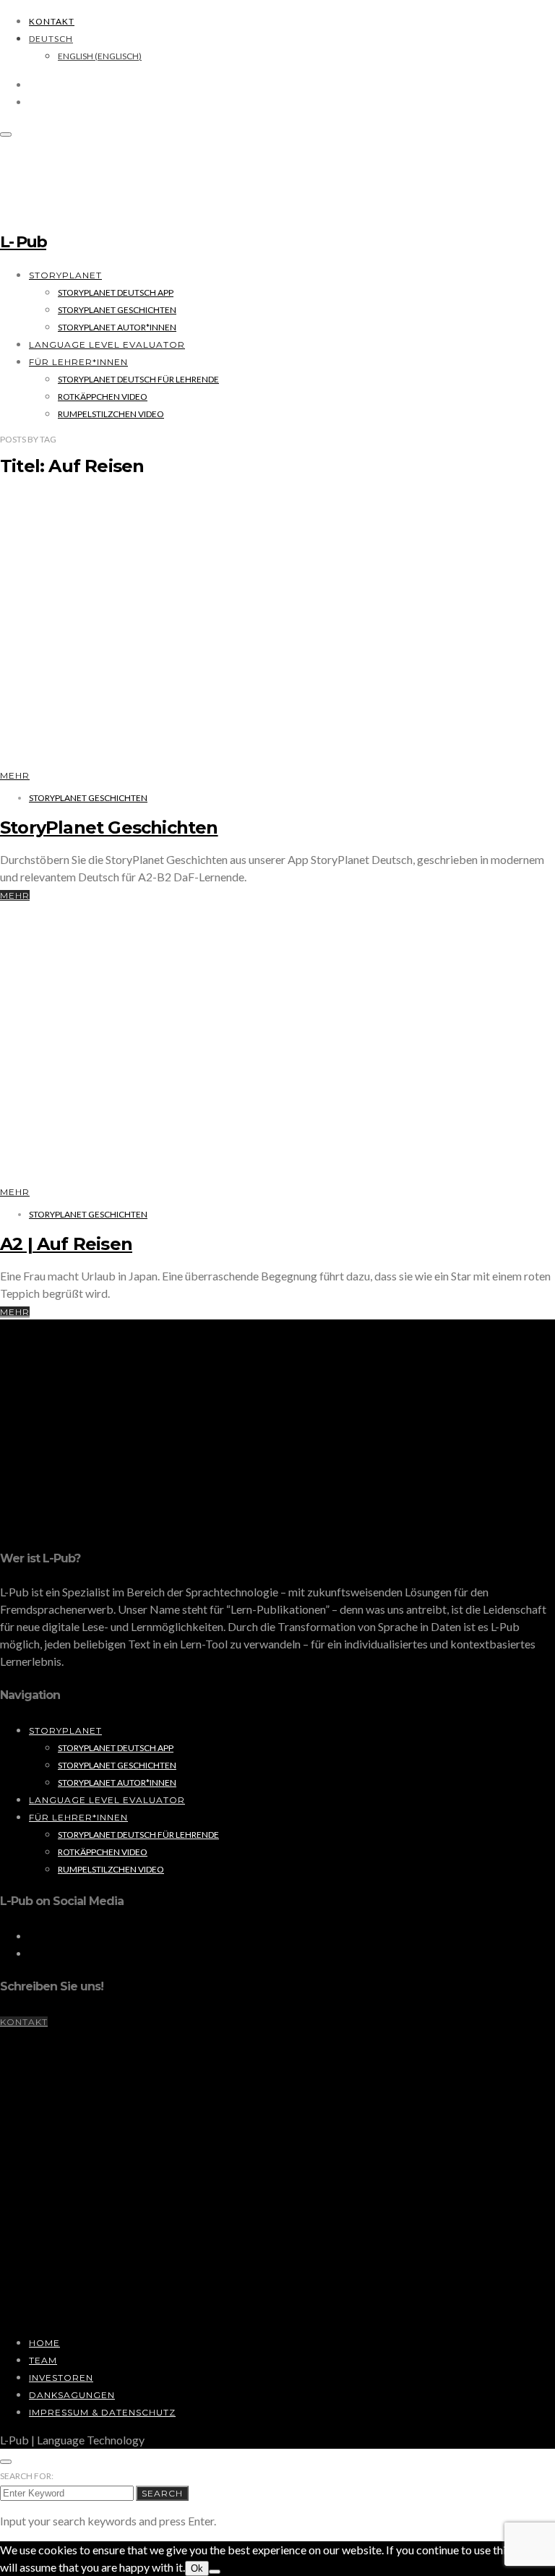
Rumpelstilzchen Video (111, 414)
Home (44, 2343)
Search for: (27, 2476)
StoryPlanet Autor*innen (117, 327)
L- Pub (23, 242)
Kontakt (52, 21)
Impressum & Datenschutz (102, 2412)
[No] (215, 2572)
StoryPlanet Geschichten (117, 310)
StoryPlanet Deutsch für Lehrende (138, 379)
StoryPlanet (65, 275)
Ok (197, 2568)
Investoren (61, 2378)
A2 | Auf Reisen (66, 1244)
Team (43, 2360)
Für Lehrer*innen (78, 362)
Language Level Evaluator (107, 345)
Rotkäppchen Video (103, 397)
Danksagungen (72, 2395)
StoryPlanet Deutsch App (116, 292)
